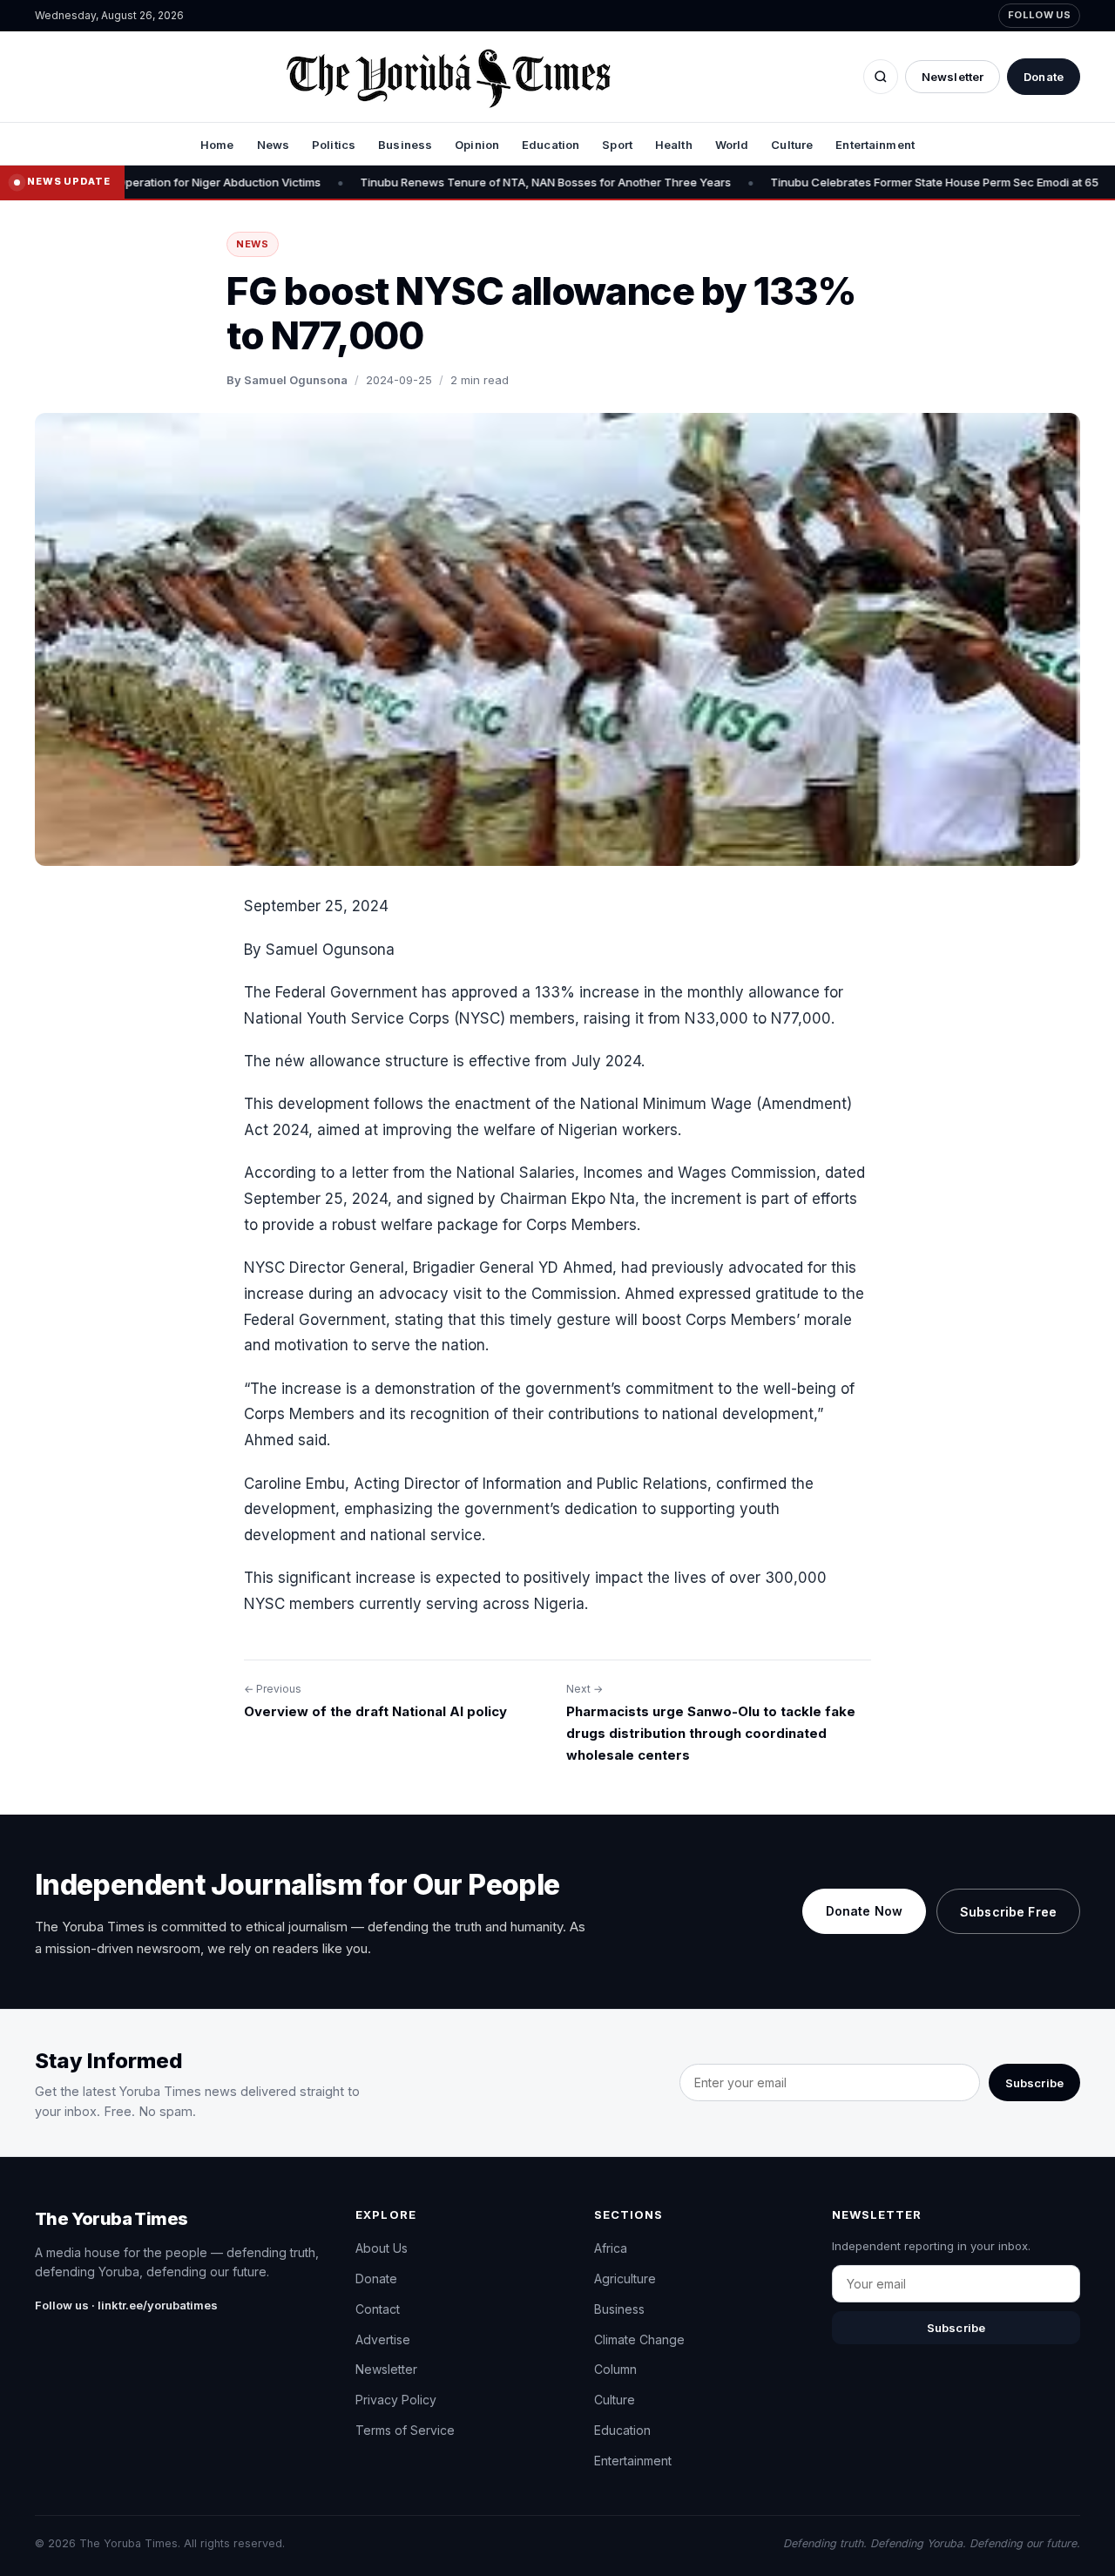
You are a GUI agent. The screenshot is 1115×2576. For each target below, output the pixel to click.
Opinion (477, 145)
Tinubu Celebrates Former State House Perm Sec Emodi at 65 (860, 182)
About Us (382, 2248)
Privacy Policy (396, 2400)
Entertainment (875, 145)
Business (405, 145)
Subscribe (1034, 2083)
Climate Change (639, 2339)
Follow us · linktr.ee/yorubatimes (126, 2305)
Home (217, 145)
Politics (334, 145)
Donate (1044, 77)
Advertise (383, 2339)
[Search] (881, 77)
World (732, 145)
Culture (792, 145)
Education (551, 145)
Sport (617, 145)
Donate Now (864, 1911)
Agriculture (625, 2279)
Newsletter (953, 77)
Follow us (1039, 15)
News (274, 145)
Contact (378, 2309)
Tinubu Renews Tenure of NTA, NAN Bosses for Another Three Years (471, 182)
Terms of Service (405, 2430)
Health (674, 145)
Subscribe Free (1008, 1912)
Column (615, 2369)
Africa (611, 2248)
